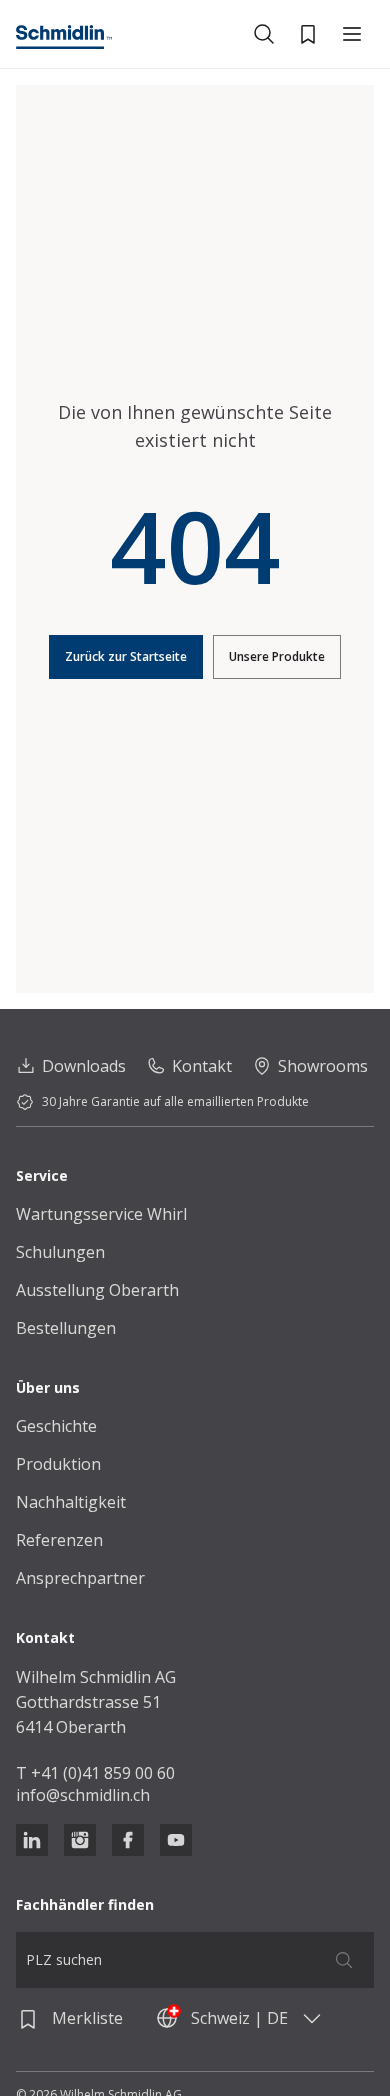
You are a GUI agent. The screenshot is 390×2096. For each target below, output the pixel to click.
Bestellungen (66, 1328)
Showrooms (323, 1066)
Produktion (58, 1464)
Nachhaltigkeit (71, 1502)
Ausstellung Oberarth (97, 1290)
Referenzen (59, 1540)
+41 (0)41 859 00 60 (103, 1773)
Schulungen (60, 1252)
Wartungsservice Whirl (101, 1214)
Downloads (84, 1066)
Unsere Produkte (277, 656)
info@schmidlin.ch (83, 1795)
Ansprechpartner (80, 1578)
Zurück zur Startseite (126, 656)
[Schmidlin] (64, 37)
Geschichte (56, 1426)
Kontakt (202, 1066)
